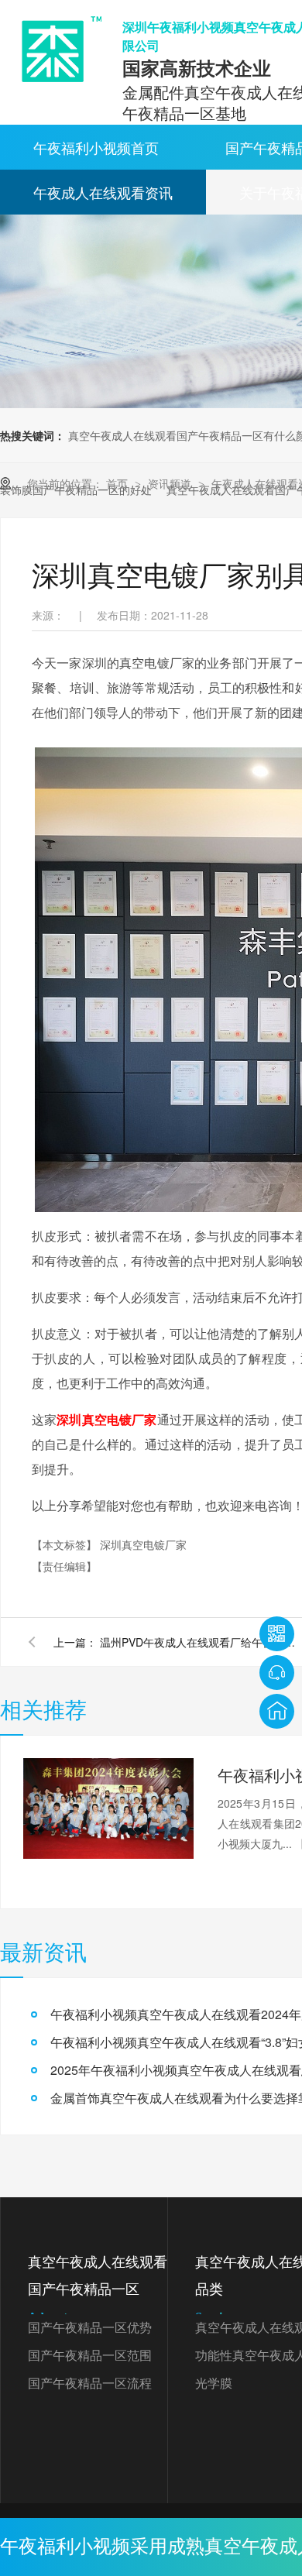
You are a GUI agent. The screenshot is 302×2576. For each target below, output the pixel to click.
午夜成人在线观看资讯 (103, 192)
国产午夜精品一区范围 (90, 2356)
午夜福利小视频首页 (96, 147)
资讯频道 (171, 483)
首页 (118, 483)
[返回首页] (277, 1711)
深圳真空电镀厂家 (106, 1419)
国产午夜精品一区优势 (90, 2328)
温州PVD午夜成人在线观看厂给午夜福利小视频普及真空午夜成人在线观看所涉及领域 (201, 1642)
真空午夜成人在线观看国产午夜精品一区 (98, 2289)
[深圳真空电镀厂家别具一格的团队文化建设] (56, 49)
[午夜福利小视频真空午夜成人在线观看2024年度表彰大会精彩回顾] (108, 1808)
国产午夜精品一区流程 (90, 2384)
